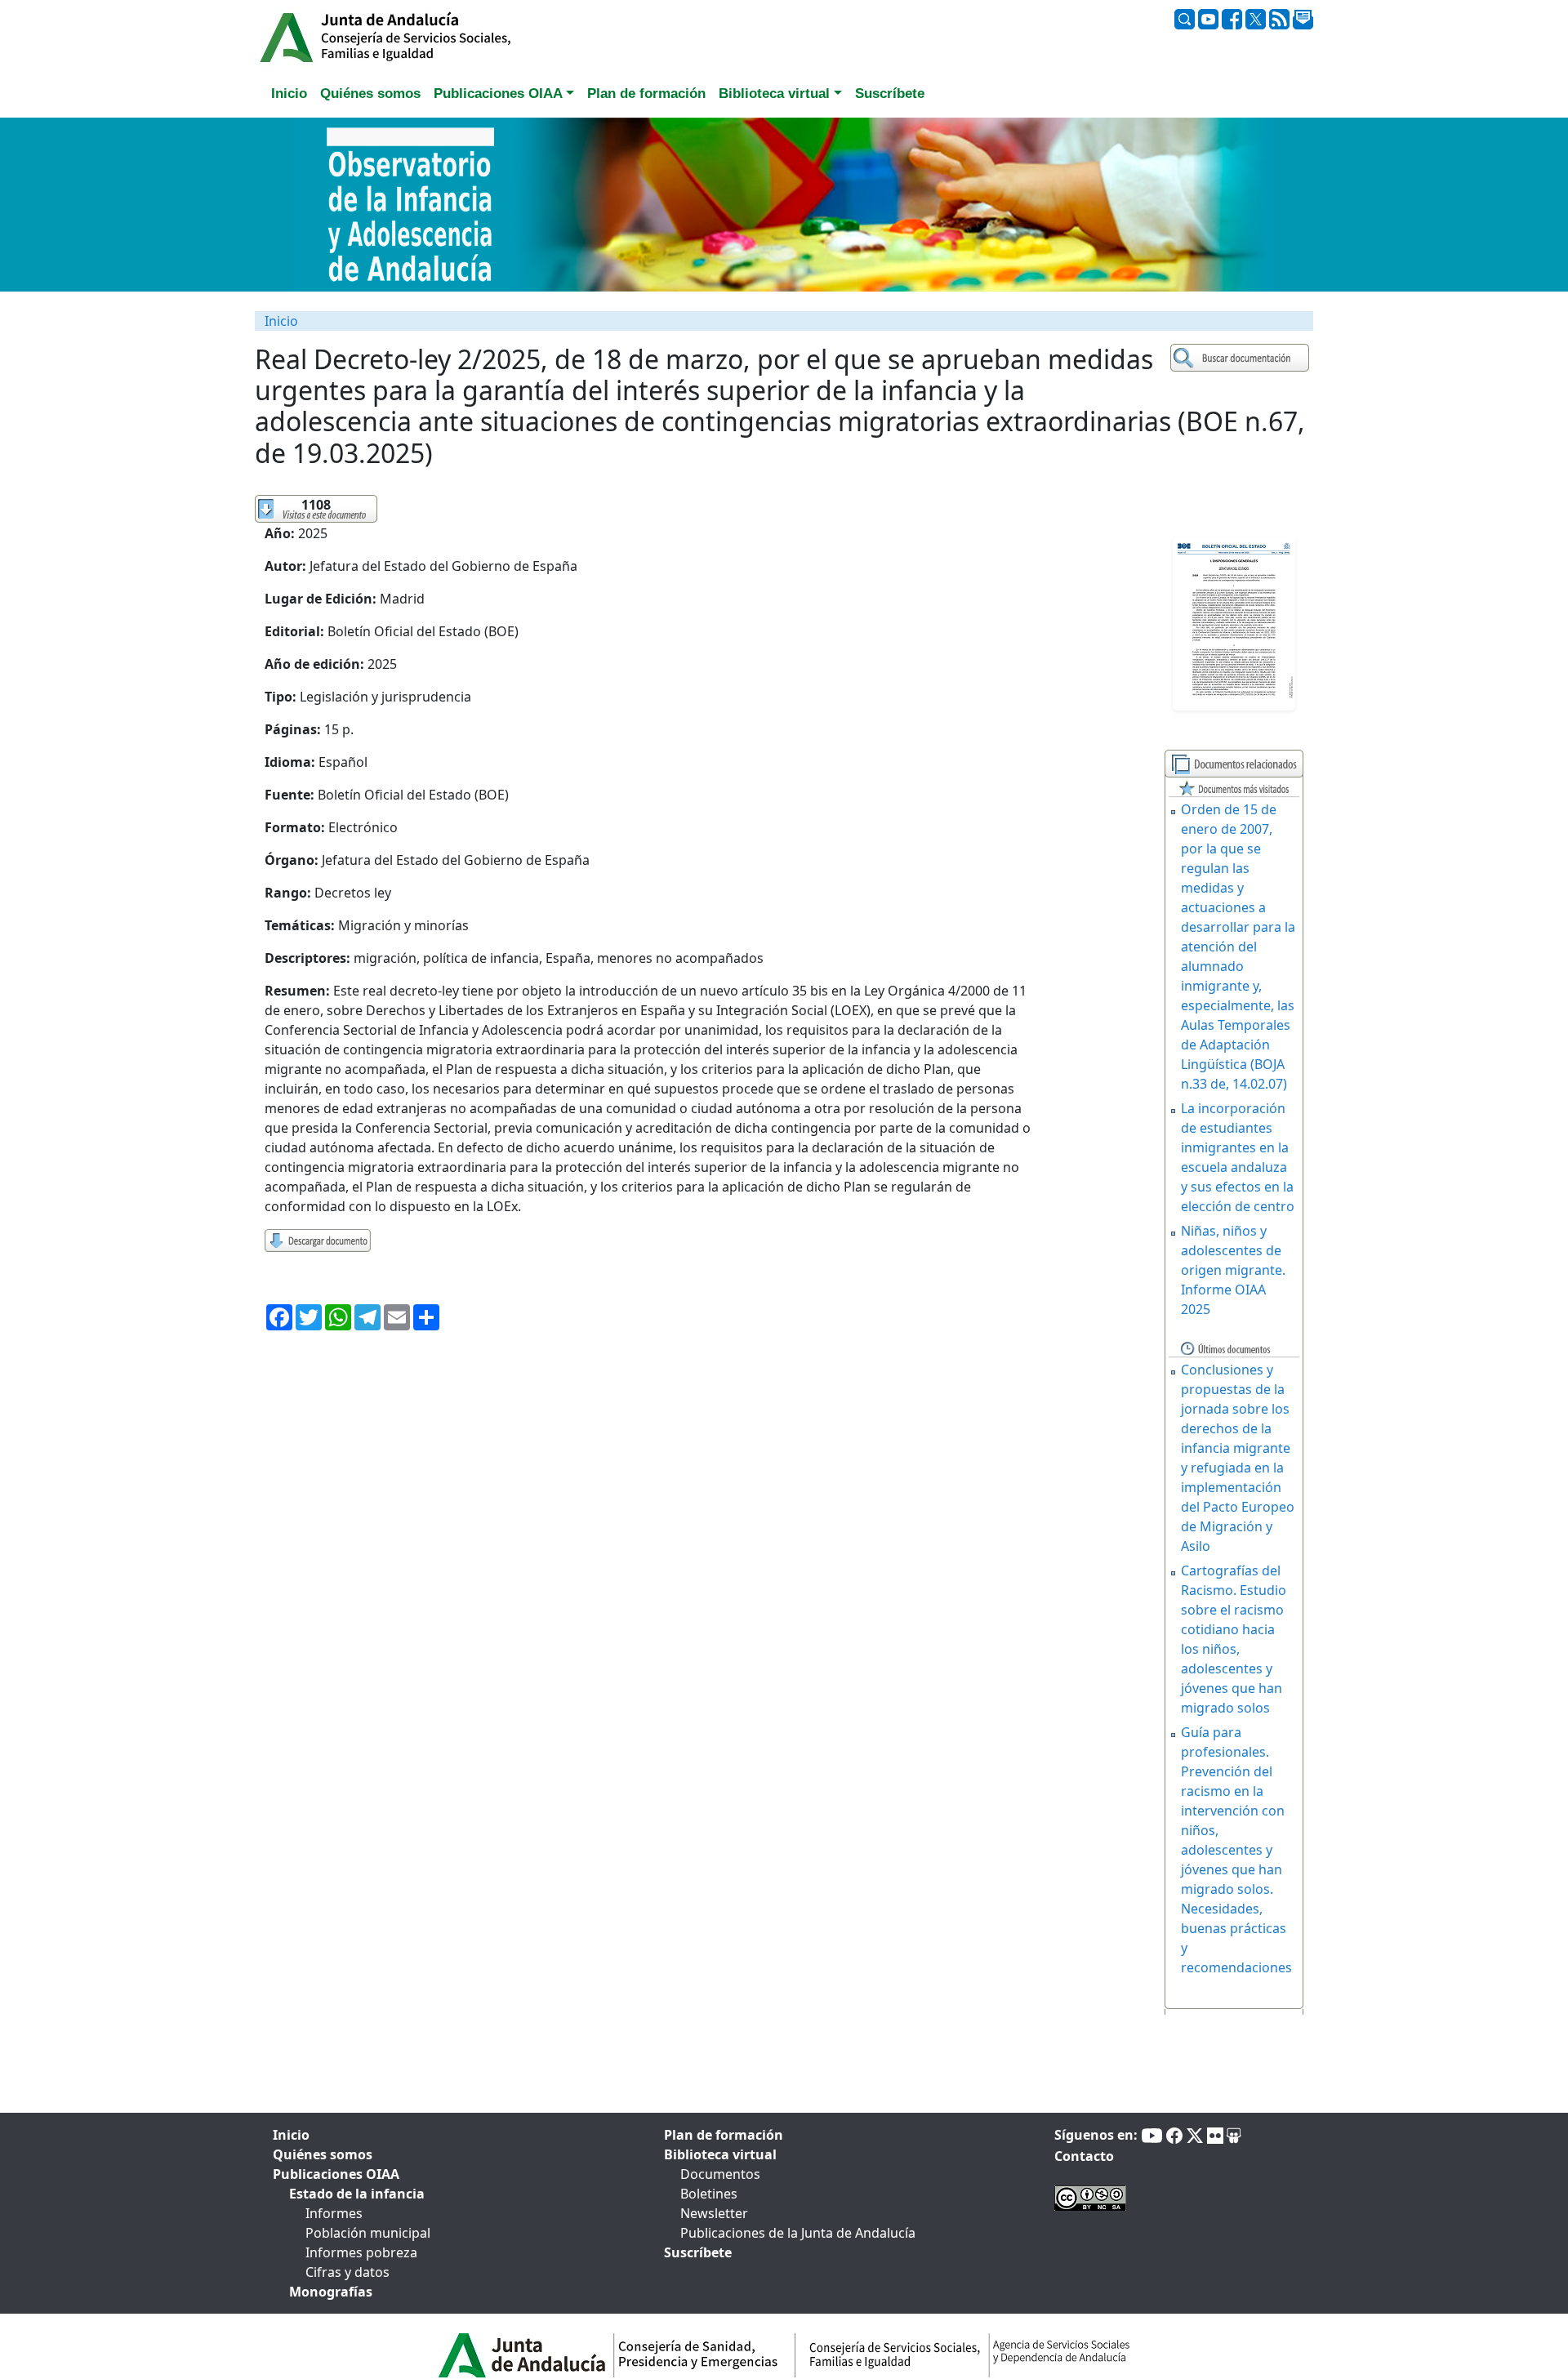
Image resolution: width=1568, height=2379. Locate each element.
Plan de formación (724, 2135)
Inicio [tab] (289, 94)
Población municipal (368, 2233)
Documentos (720, 2174)
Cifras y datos (347, 2272)
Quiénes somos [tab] (370, 94)
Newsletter (714, 2213)
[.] (1242, 358)
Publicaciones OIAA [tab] (336, 2174)
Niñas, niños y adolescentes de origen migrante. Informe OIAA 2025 (1233, 1270)
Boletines (709, 2194)
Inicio (281, 321)
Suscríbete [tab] (890, 94)
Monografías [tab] (331, 2292)
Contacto (1084, 2156)
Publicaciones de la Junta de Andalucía (798, 2233)
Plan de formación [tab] (646, 94)
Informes (334, 2213)
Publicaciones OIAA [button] (498, 94)
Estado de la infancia (357, 2194)
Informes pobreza (361, 2252)
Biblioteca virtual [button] (774, 94)
